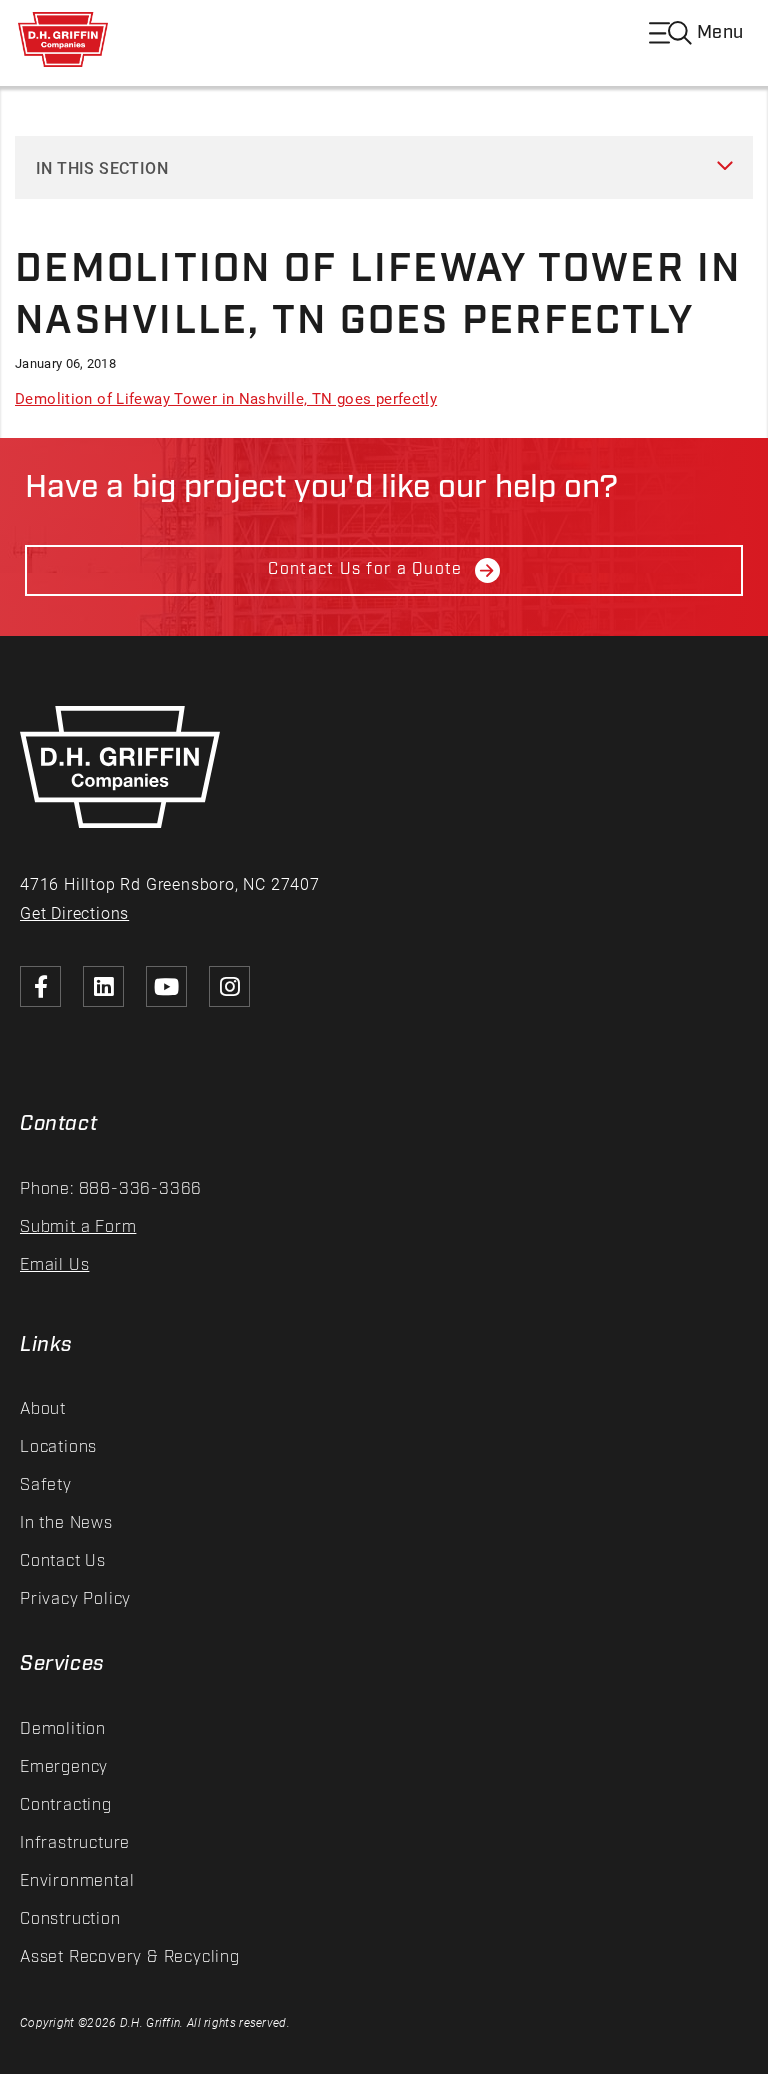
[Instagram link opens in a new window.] (229, 986)
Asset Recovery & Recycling (130, 1957)
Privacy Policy (75, 1599)
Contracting (66, 1805)
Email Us (54, 1265)
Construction (70, 1919)
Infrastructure (75, 1843)
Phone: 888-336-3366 (111, 1189)
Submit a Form (78, 1227)
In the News (66, 1523)
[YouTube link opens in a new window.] (166, 986)
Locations (58, 1447)
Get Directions (74, 912)
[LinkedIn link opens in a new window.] (103, 986)
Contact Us (63, 1561)
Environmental (77, 1881)
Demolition (63, 1729)
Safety (46, 1485)
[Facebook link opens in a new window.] (40, 986)
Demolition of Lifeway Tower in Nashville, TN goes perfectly (226, 398)
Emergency (64, 1767)
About (43, 1409)
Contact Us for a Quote (365, 569)
